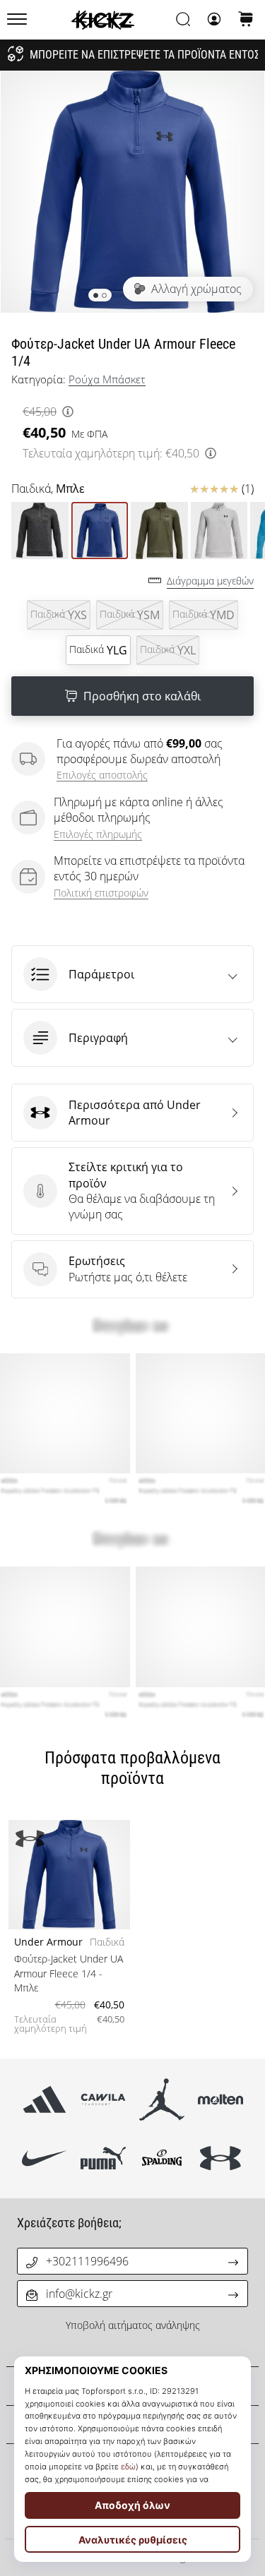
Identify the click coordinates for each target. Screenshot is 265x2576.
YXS (59, 615)
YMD (204, 615)
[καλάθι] (246, 20)
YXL (168, 650)
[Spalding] (162, 2158)
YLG (98, 650)
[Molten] (221, 2099)
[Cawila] (103, 2099)
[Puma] (103, 2158)
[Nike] (44, 2158)
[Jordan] (162, 2099)
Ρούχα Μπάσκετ (107, 379)
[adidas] (44, 2099)
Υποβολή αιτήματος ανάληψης (133, 2325)
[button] (132, 974)
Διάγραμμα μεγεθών (210, 581)
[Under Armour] (221, 2158)
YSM (130, 615)
